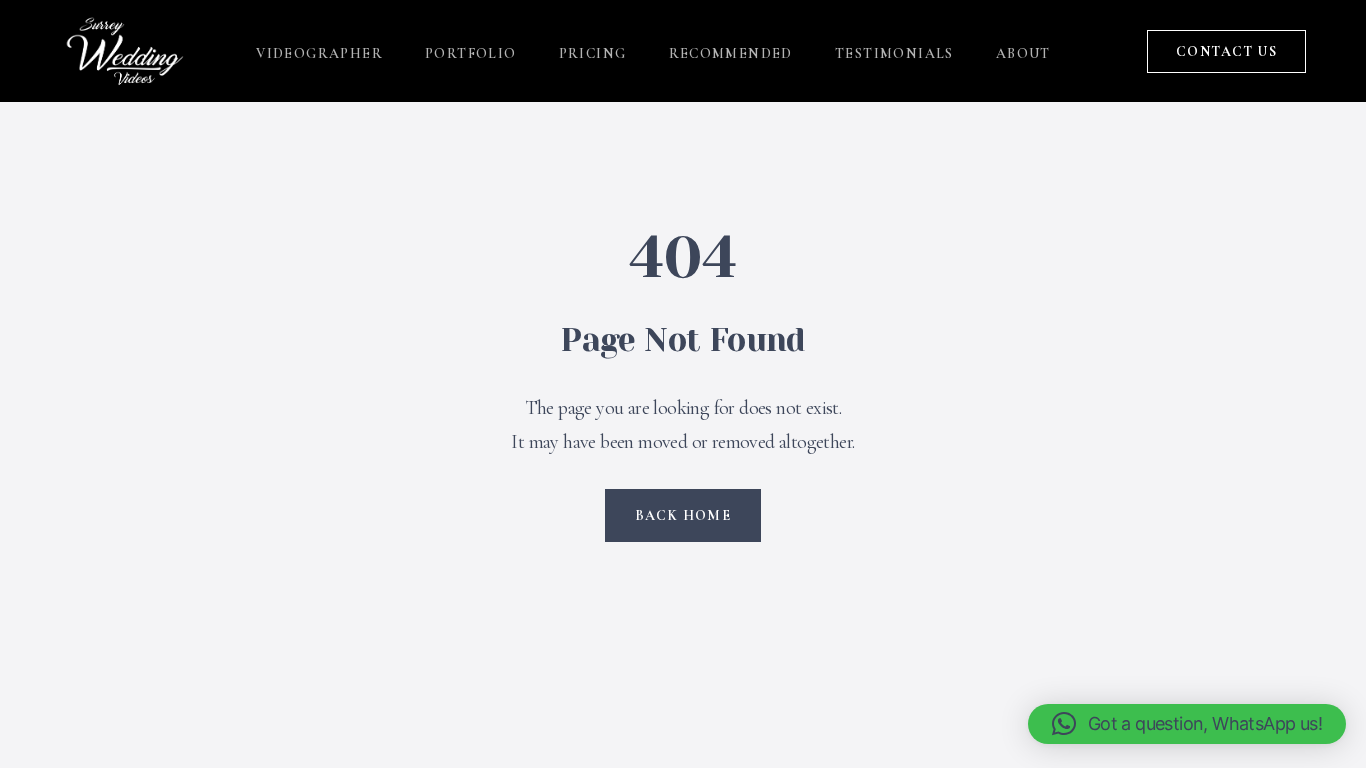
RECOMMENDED (731, 53)
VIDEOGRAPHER (319, 53)
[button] (1187, 724)
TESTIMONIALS (894, 53)
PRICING (593, 53)
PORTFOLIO (471, 53)
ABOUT (1023, 53)
